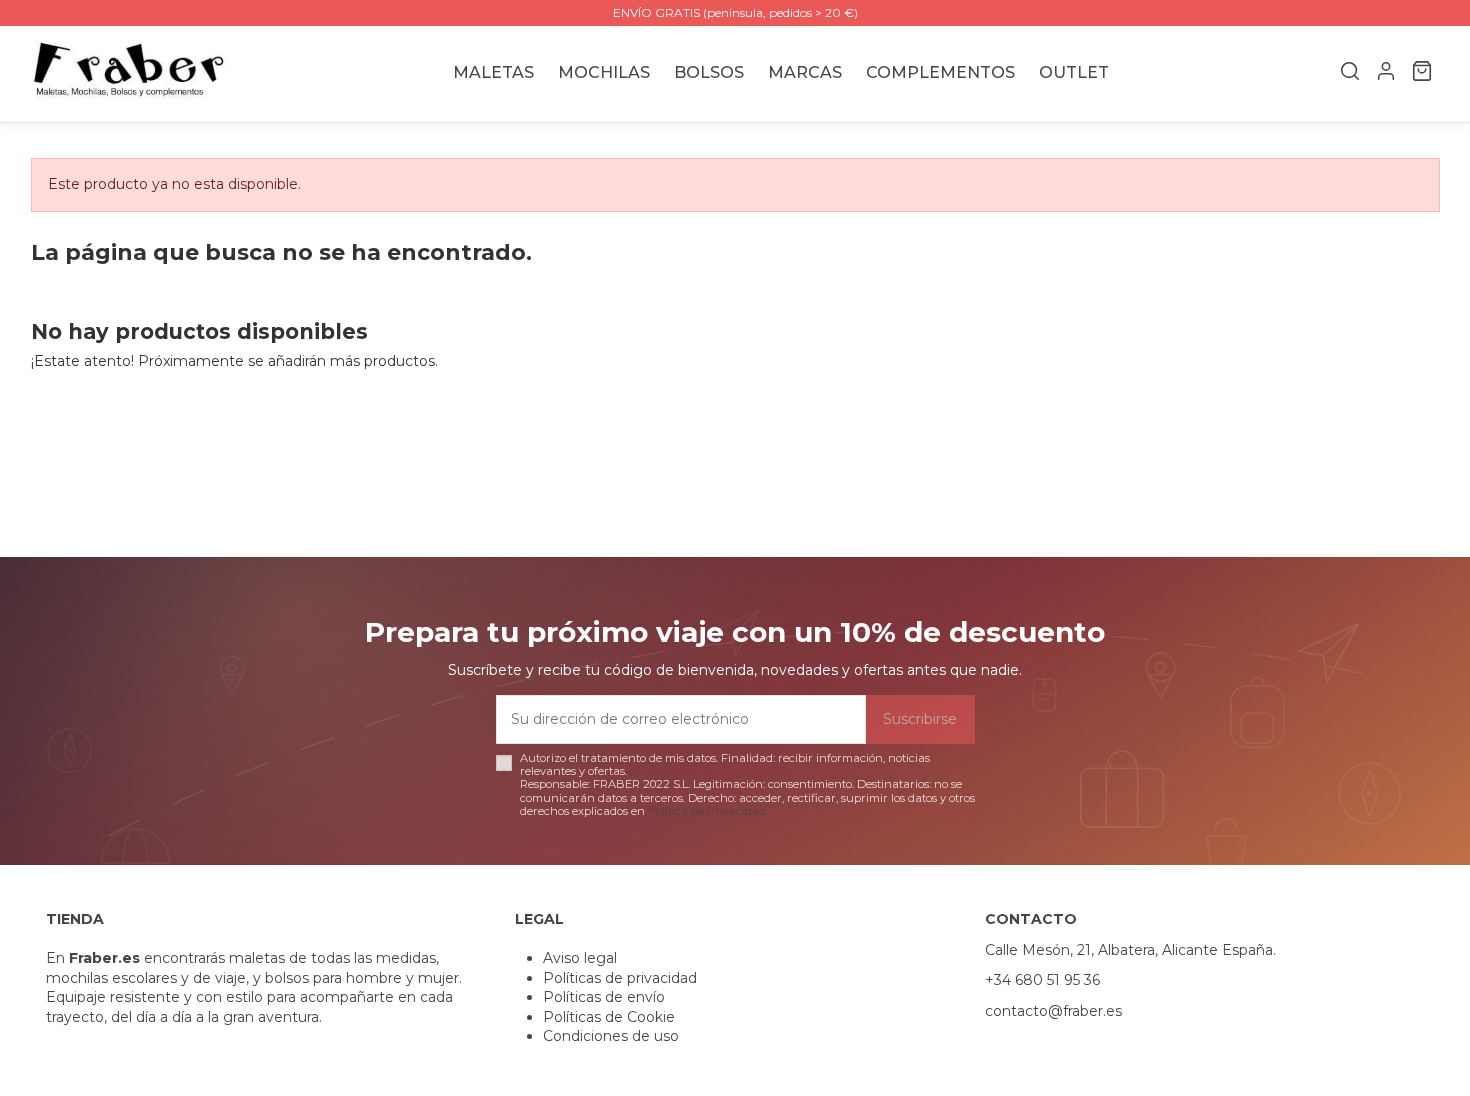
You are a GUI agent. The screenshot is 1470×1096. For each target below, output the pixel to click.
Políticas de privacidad (620, 978)
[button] (805, 73)
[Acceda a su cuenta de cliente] (1386, 74)
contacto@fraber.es (1053, 1011)
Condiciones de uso (611, 1036)
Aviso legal (580, 958)
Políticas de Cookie (609, 1017)
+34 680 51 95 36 (1042, 980)
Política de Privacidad (707, 811)
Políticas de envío (604, 997)
